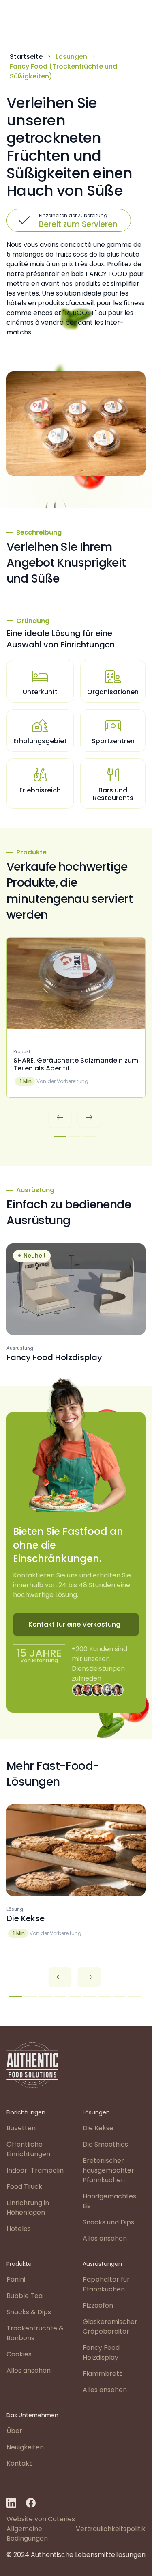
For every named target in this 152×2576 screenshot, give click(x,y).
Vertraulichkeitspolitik (111, 2529)
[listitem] (76, 1017)
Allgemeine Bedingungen (27, 2534)
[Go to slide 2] (75, 1137)
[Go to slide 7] (105, 1997)
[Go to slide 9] (135, 1997)
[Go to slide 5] (75, 1997)
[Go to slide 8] (120, 1997)
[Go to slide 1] (60, 1137)
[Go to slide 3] (90, 1137)
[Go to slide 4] (60, 1997)
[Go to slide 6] (90, 1997)
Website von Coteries (41, 2519)
